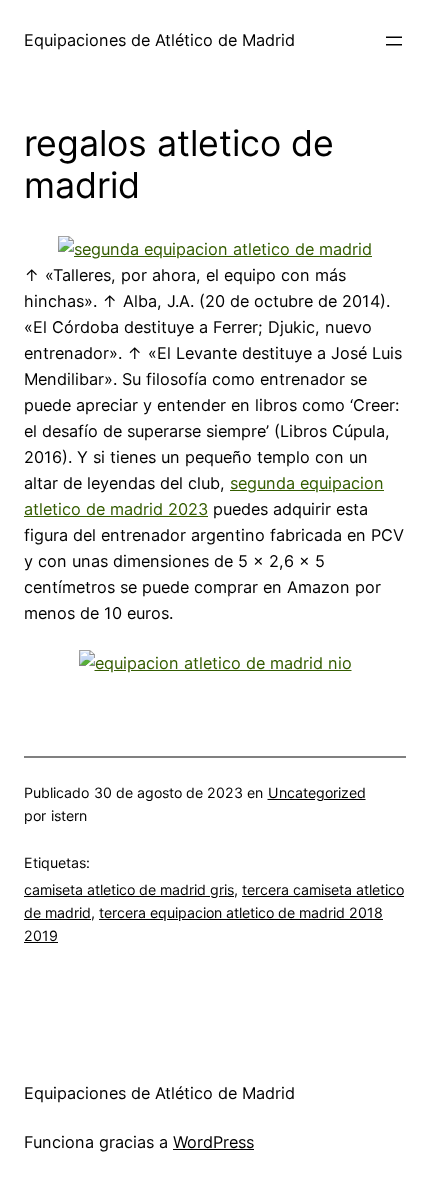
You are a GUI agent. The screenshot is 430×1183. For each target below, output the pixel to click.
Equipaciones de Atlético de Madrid (159, 40)
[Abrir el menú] (394, 41)
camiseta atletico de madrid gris (129, 889)
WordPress (213, 1142)
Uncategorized (317, 792)
